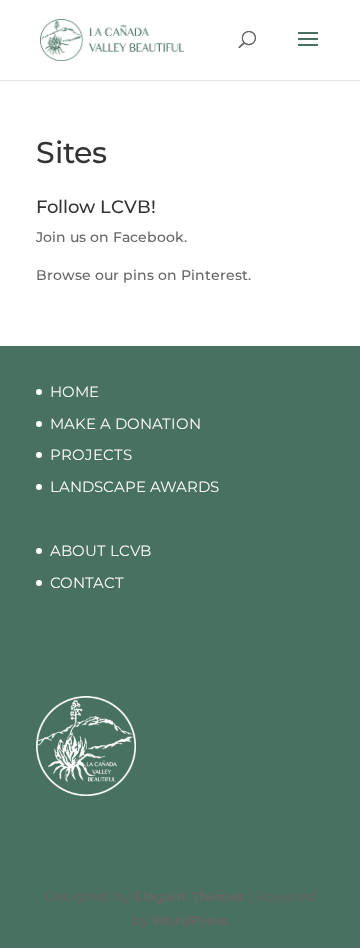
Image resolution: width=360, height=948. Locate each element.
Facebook (148, 237)
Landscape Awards (134, 486)
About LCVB (100, 550)
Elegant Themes (189, 896)
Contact (87, 582)
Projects (91, 454)
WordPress (190, 920)
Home (74, 391)
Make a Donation (125, 423)
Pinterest (214, 275)
